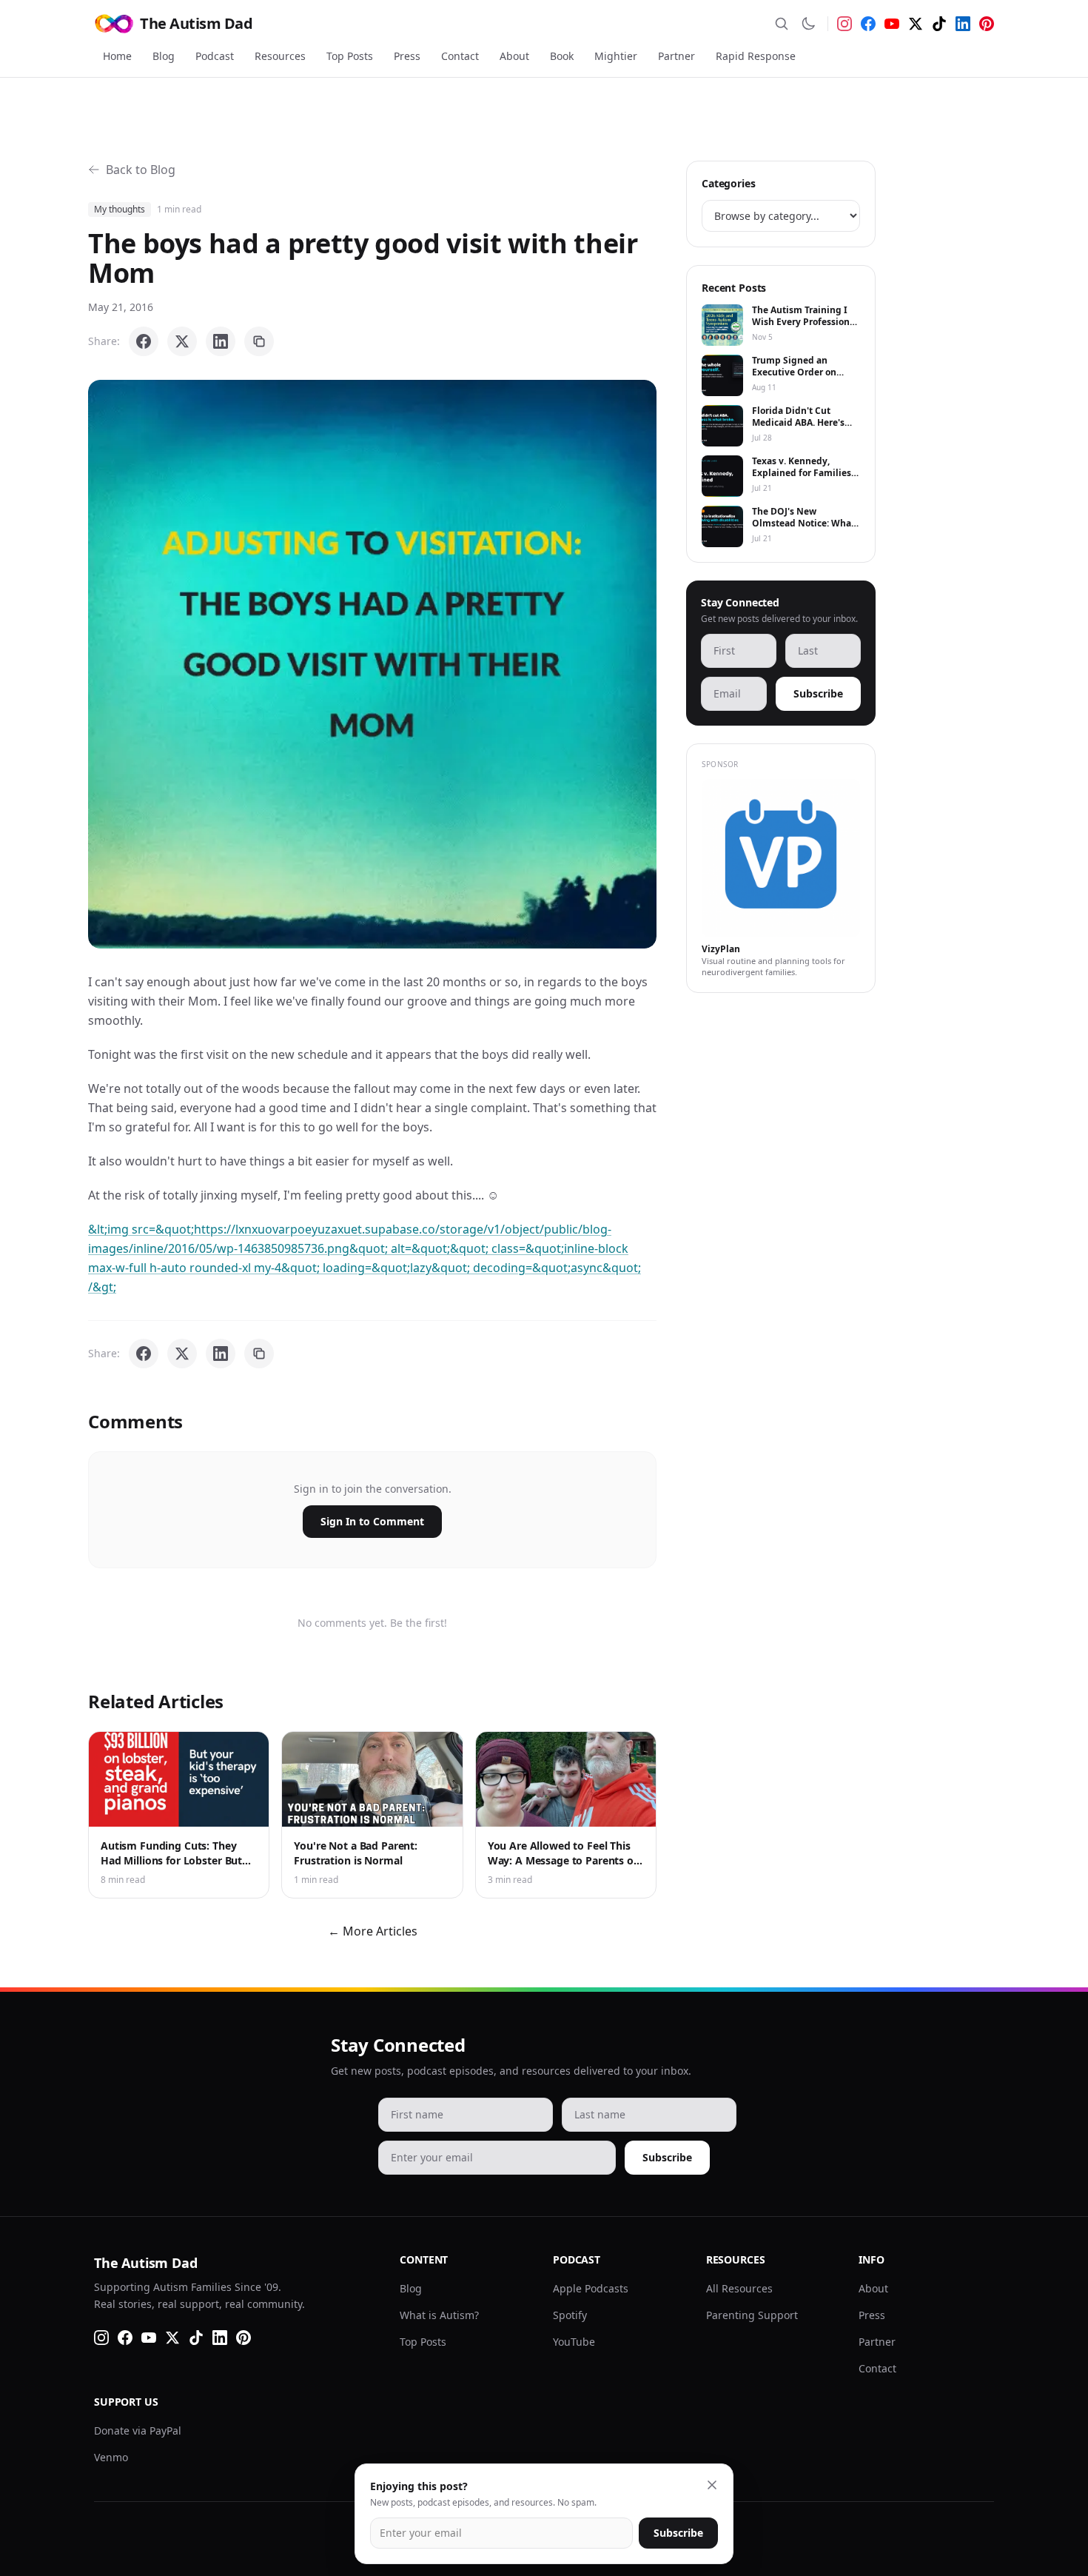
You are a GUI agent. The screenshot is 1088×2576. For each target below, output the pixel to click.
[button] (372, 664)
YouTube (574, 2342)
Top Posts (350, 56)
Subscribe (818, 693)
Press (407, 56)
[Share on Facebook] (144, 341)
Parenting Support (752, 2315)
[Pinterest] (987, 24)
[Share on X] (182, 341)
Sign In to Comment (372, 1521)
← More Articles (373, 1931)
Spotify (570, 2315)
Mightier (616, 56)
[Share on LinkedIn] (221, 341)
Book (562, 56)
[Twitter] (916, 24)
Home (117, 56)
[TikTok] (939, 24)
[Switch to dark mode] (808, 24)
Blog (164, 56)
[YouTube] (892, 24)
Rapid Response (756, 56)
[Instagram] (844, 24)
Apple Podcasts (591, 2288)
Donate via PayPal (138, 2431)
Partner (676, 56)
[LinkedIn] (963, 24)
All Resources (739, 2288)
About (514, 56)
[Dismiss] (712, 2485)
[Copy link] (259, 341)
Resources (280, 56)
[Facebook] (868, 24)
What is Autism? (439, 2315)
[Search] (782, 24)
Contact (460, 56)
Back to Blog (141, 170)
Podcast (215, 56)
